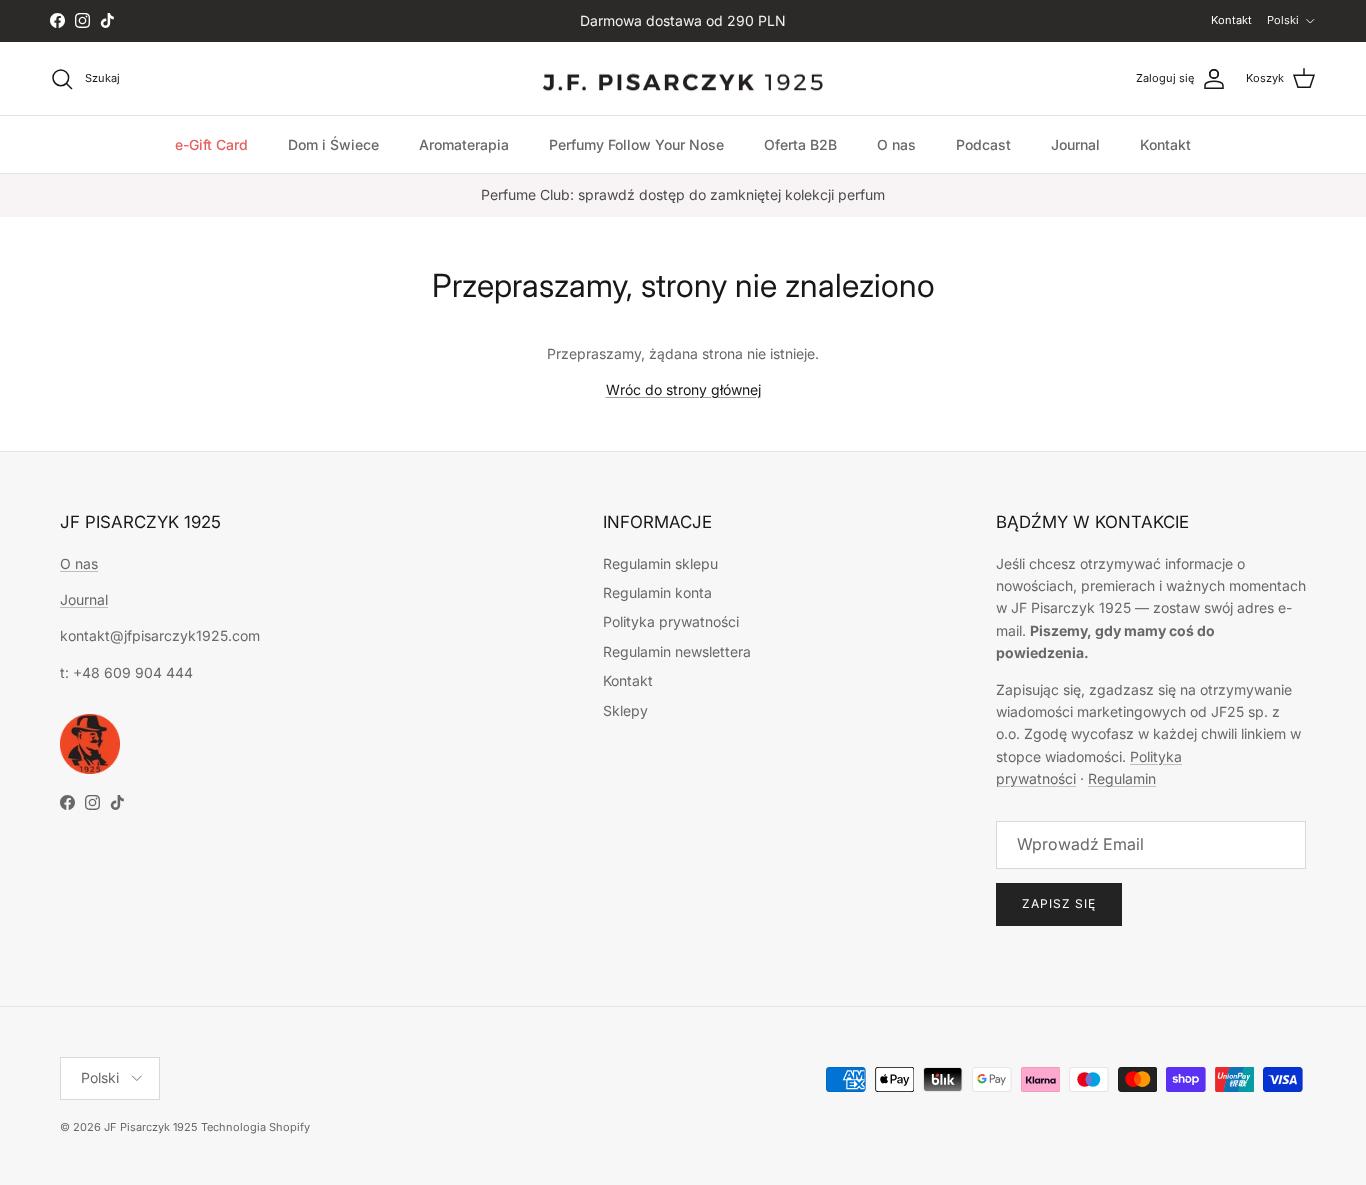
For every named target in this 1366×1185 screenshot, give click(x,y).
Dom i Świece (333, 144)
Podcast (983, 144)
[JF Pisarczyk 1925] (683, 79)
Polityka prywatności (671, 621)
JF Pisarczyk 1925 (151, 1127)
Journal (1075, 144)
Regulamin (1122, 778)
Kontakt (1231, 20)
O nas (896, 144)
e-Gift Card (211, 144)
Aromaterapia (464, 144)
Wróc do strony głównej (683, 389)
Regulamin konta (657, 592)
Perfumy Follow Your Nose (636, 144)
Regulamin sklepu (660, 563)
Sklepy (625, 710)
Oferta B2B (800, 144)
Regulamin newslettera (677, 651)
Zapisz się (1059, 903)
